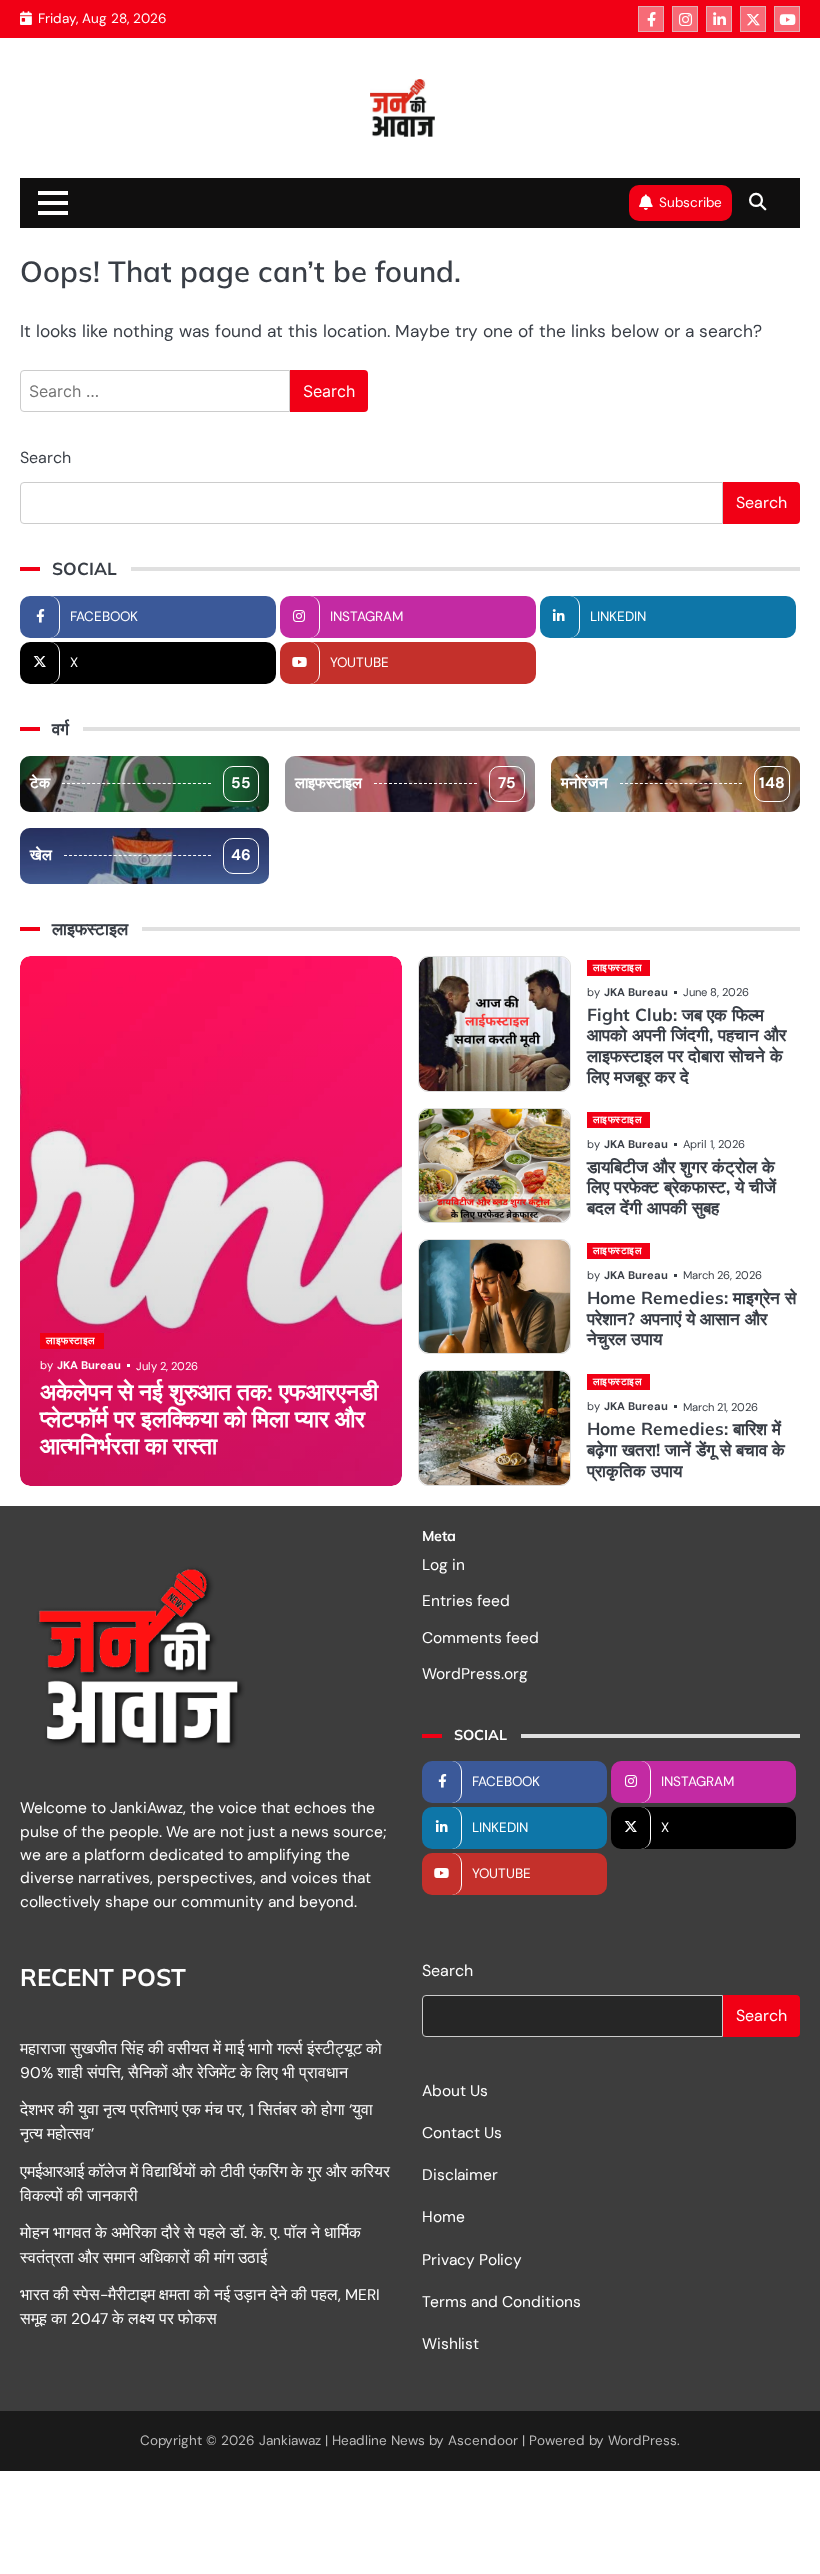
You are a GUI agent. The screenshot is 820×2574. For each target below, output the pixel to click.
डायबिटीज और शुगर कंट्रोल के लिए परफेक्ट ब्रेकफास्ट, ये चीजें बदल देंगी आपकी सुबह (681, 1187)
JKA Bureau (89, 1365)
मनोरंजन (673, 783)
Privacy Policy (472, 2260)
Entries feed (466, 1601)
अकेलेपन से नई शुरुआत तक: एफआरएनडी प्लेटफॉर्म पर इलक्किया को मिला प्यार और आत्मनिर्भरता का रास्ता (209, 1418)
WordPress (642, 2440)
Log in (443, 1565)
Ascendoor (483, 2440)
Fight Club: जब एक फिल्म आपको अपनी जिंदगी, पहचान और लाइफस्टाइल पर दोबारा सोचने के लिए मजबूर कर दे (686, 1045)
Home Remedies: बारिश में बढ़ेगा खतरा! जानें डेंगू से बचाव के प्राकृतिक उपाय (686, 1449)
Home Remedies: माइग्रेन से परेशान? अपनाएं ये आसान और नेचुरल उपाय (691, 1318)
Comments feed (480, 1638)
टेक (140, 783)
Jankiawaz (290, 2440)
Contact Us (462, 2133)
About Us (455, 2091)
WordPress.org (475, 1674)
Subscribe (690, 202)
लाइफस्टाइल (405, 783)
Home (443, 2217)
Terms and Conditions (501, 2302)
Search (45, 457)
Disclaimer (460, 2175)
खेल (140, 855)
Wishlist (450, 2344)
